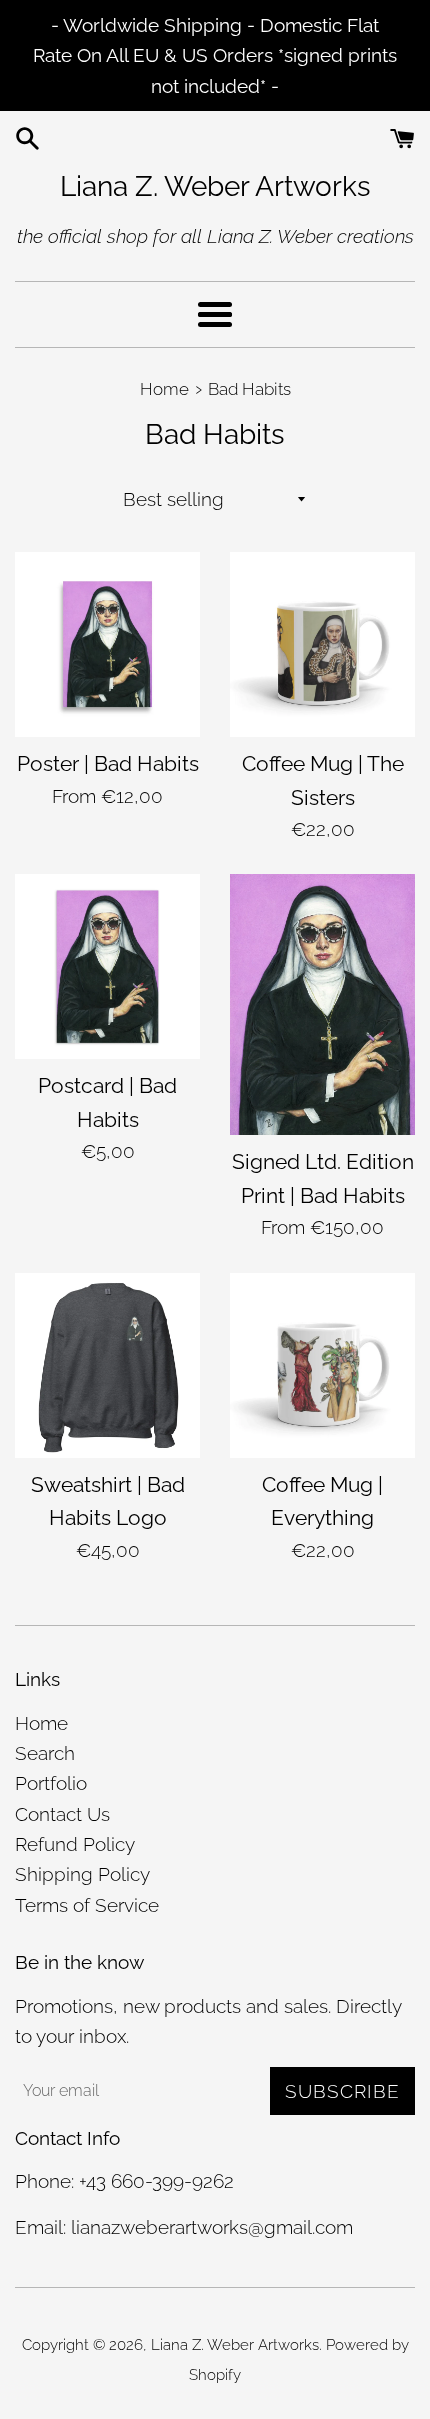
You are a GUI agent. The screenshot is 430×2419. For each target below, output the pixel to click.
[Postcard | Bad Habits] (107, 966)
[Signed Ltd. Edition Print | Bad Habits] (322, 1004)
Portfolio (51, 1783)
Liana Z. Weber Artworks (215, 186)
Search (45, 1753)
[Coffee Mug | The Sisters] (322, 644)
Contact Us (62, 1814)
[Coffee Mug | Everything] (322, 1365)
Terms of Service (87, 1905)
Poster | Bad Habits (108, 763)
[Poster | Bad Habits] (107, 644)
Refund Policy (75, 1844)
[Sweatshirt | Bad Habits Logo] (107, 1365)
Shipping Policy (82, 1874)
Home (41, 1723)
